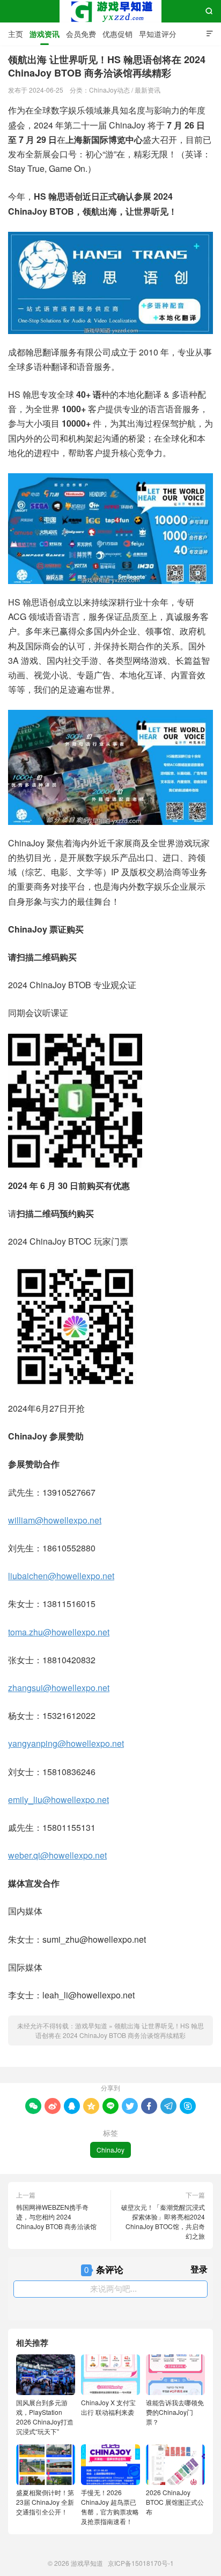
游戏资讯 (45, 34)
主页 (16, 34)
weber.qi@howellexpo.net (57, 1855)
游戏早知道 (110, 11)
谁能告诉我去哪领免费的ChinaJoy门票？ (175, 2412)
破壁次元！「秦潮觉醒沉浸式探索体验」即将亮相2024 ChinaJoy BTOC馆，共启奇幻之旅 (163, 2221)
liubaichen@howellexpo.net (61, 1576)
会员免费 (81, 34)
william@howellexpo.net (55, 1520)
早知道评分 (158, 34)
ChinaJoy (110, 2150)
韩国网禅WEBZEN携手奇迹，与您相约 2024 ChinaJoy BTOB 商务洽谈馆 (56, 2217)
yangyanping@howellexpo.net (66, 1743)
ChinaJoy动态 (109, 90)
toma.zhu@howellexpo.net (59, 1632)
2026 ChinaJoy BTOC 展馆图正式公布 (175, 2502)
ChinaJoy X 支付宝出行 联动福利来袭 (108, 2407)
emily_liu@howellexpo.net (58, 1800)
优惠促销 (117, 34)
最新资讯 (148, 90)
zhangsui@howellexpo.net (59, 1688)
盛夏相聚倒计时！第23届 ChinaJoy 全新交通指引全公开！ (45, 2502)
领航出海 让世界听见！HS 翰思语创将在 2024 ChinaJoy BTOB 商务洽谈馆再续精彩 (120, 2030)
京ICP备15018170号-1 (141, 2563)
